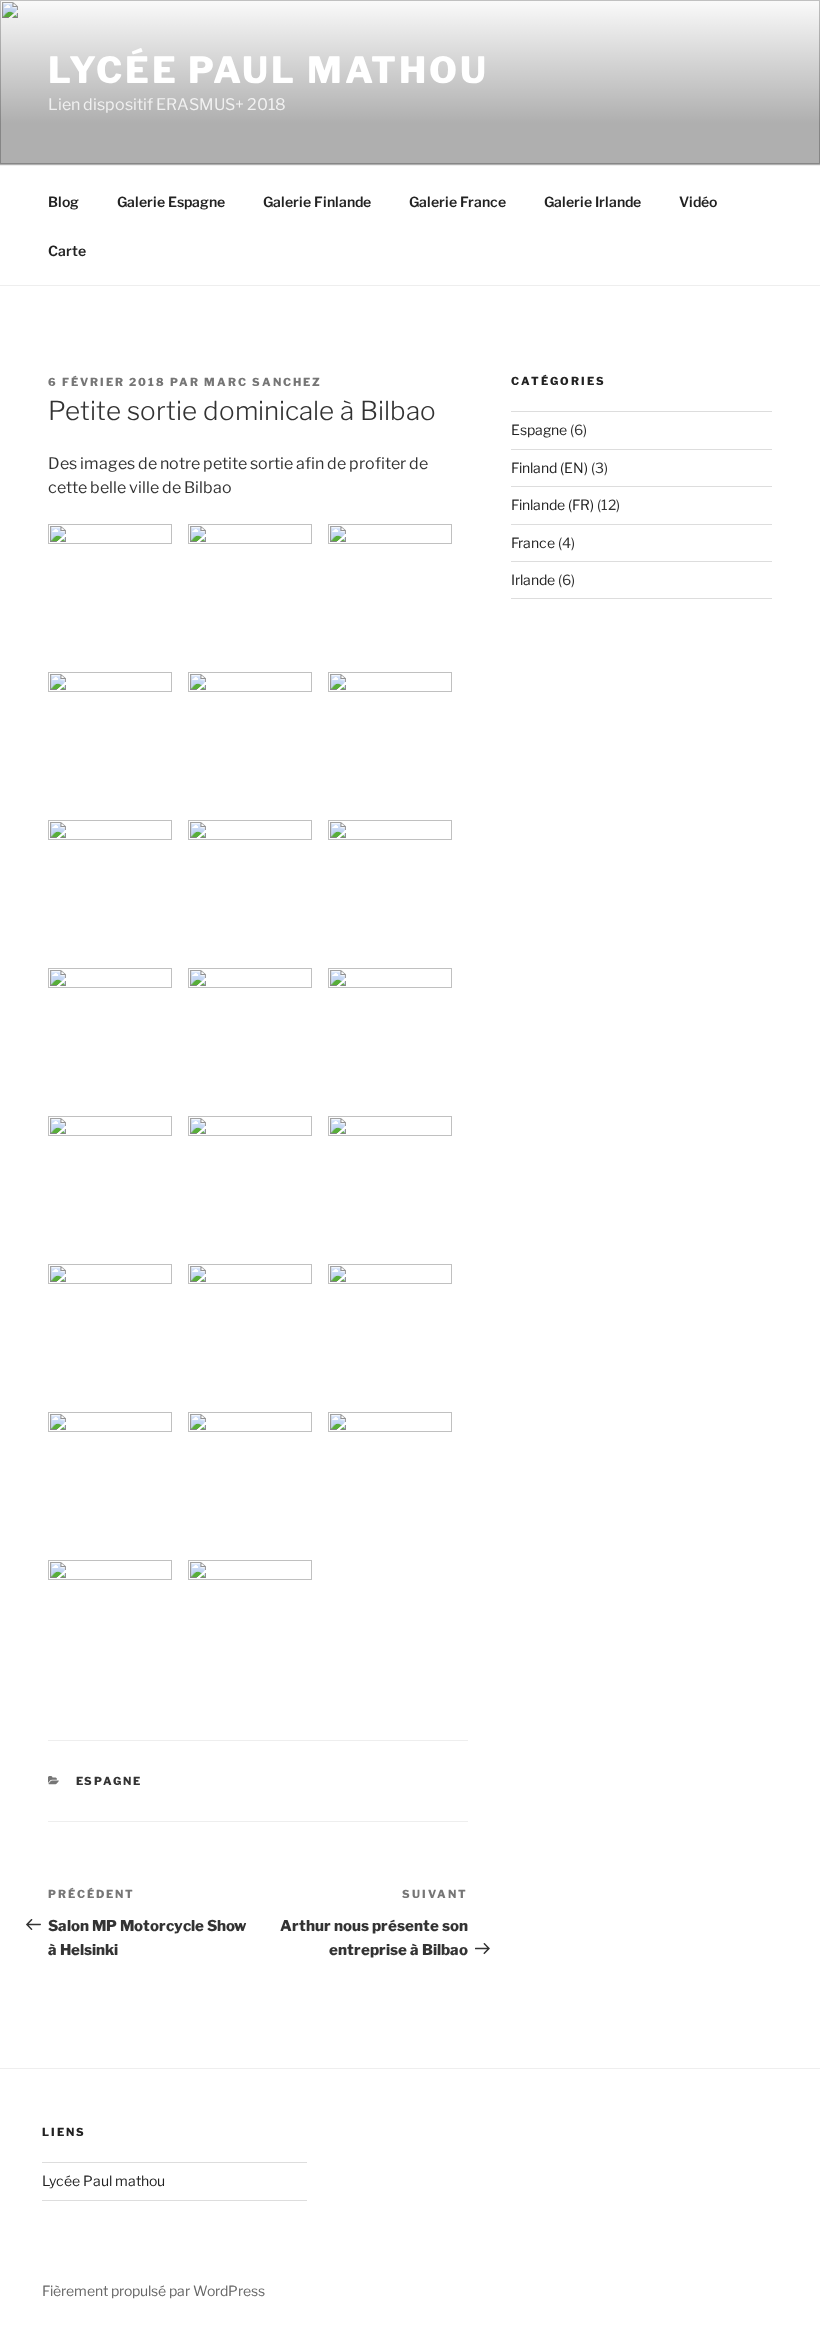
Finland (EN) (549, 467)
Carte (67, 250)
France (533, 542)
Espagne (109, 1781)
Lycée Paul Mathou (268, 70)
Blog (63, 201)
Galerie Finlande (317, 201)
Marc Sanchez (263, 382)
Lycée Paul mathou (103, 2180)
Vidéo (698, 201)
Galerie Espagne (171, 201)
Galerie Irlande (592, 201)
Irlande (533, 579)
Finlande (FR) (552, 504)
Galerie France (457, 201)
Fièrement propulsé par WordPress (153, 2290)
